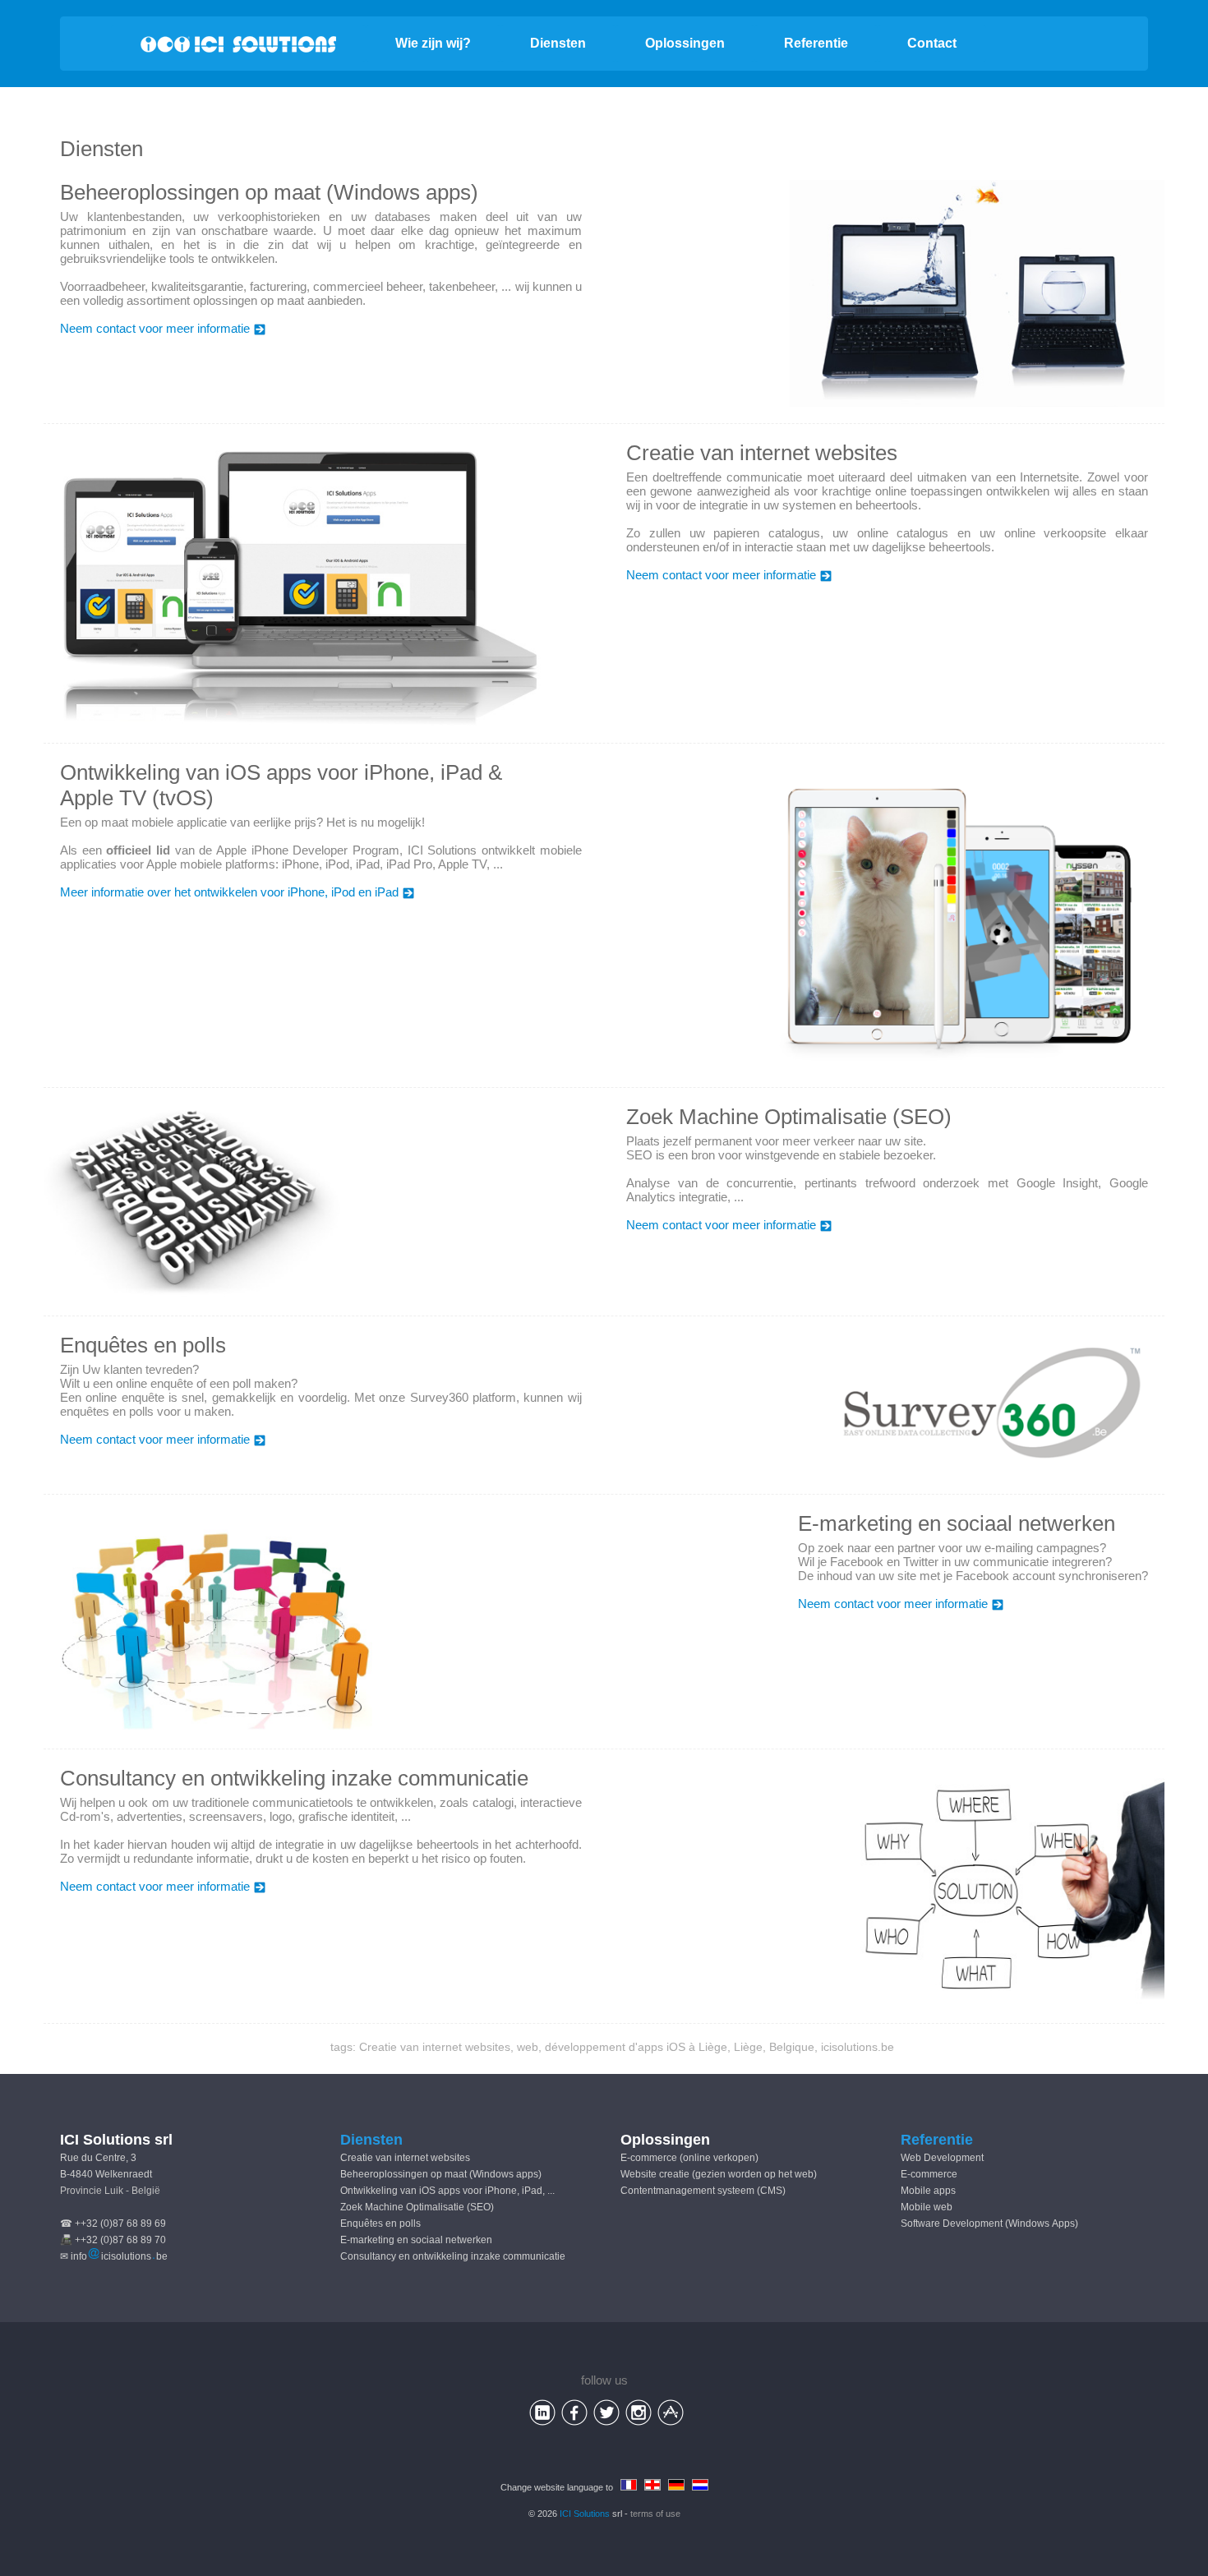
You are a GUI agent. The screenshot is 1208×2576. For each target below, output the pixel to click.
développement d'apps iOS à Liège (636, 2047)
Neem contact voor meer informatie (155, 328)
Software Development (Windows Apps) (989, 2223)
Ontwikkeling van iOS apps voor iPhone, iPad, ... (447, 2191)
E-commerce (929, 2174)
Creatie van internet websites (435, 2047)
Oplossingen (685, 43)
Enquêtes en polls (380, 2223)
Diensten (558, 43)
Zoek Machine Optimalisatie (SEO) (417, 2207)
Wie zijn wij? (433, 43)
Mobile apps (928, 2191)
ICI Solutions (585, 2514)
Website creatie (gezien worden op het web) (719, 2174)
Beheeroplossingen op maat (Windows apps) (441, 2174)
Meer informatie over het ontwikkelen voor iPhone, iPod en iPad (229, 892)
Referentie (816, 43)
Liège (748, 2047)
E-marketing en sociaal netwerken (416, 2240)
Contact (932, 43)
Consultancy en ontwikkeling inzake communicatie (453, 2256)
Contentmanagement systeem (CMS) (703, 2191)
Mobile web (927, 2207)
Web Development (942, 2158)
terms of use (655, 2514)
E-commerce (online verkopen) (689, 2158)
